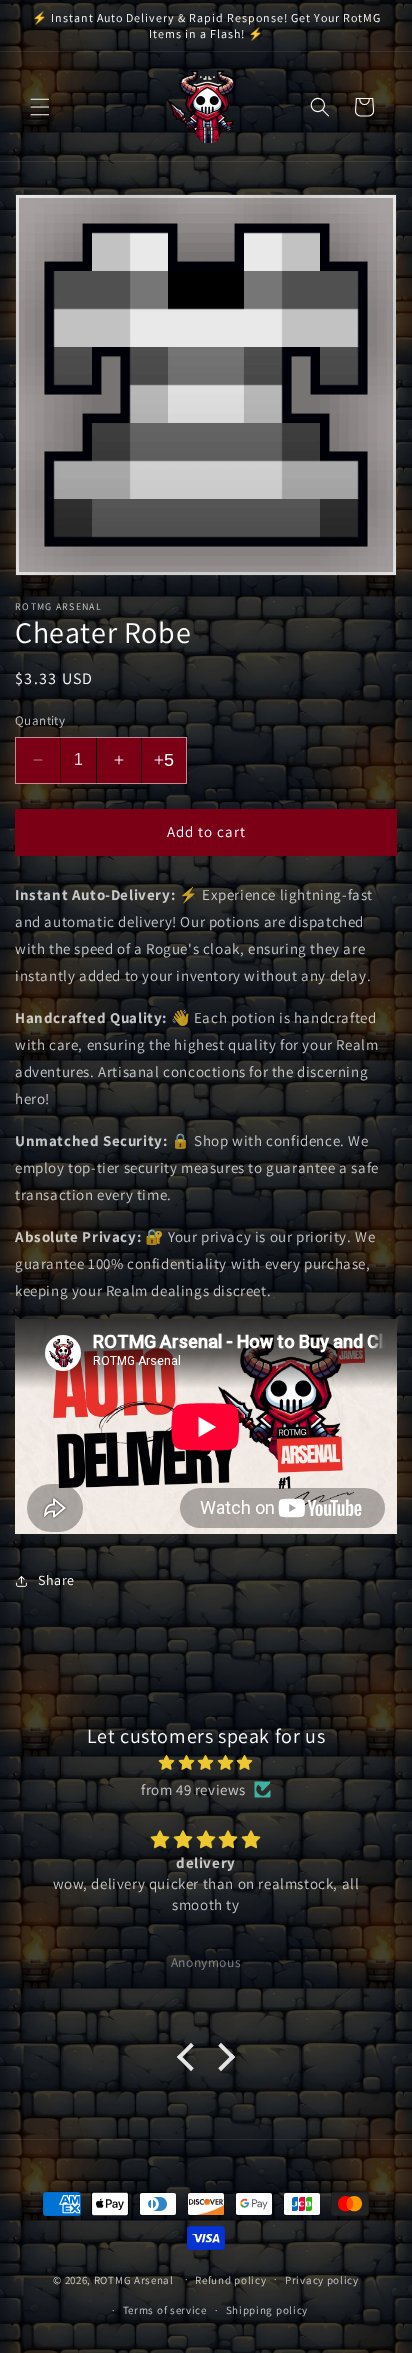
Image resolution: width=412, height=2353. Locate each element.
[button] (40, 107)
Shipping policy (267, 2310)
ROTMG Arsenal (134, 2279)
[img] (206, 1762)
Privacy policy (322, 2280)
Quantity (40, 720)
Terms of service (165, 2310)
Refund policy (230, 2280)
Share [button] (56, 1580)
